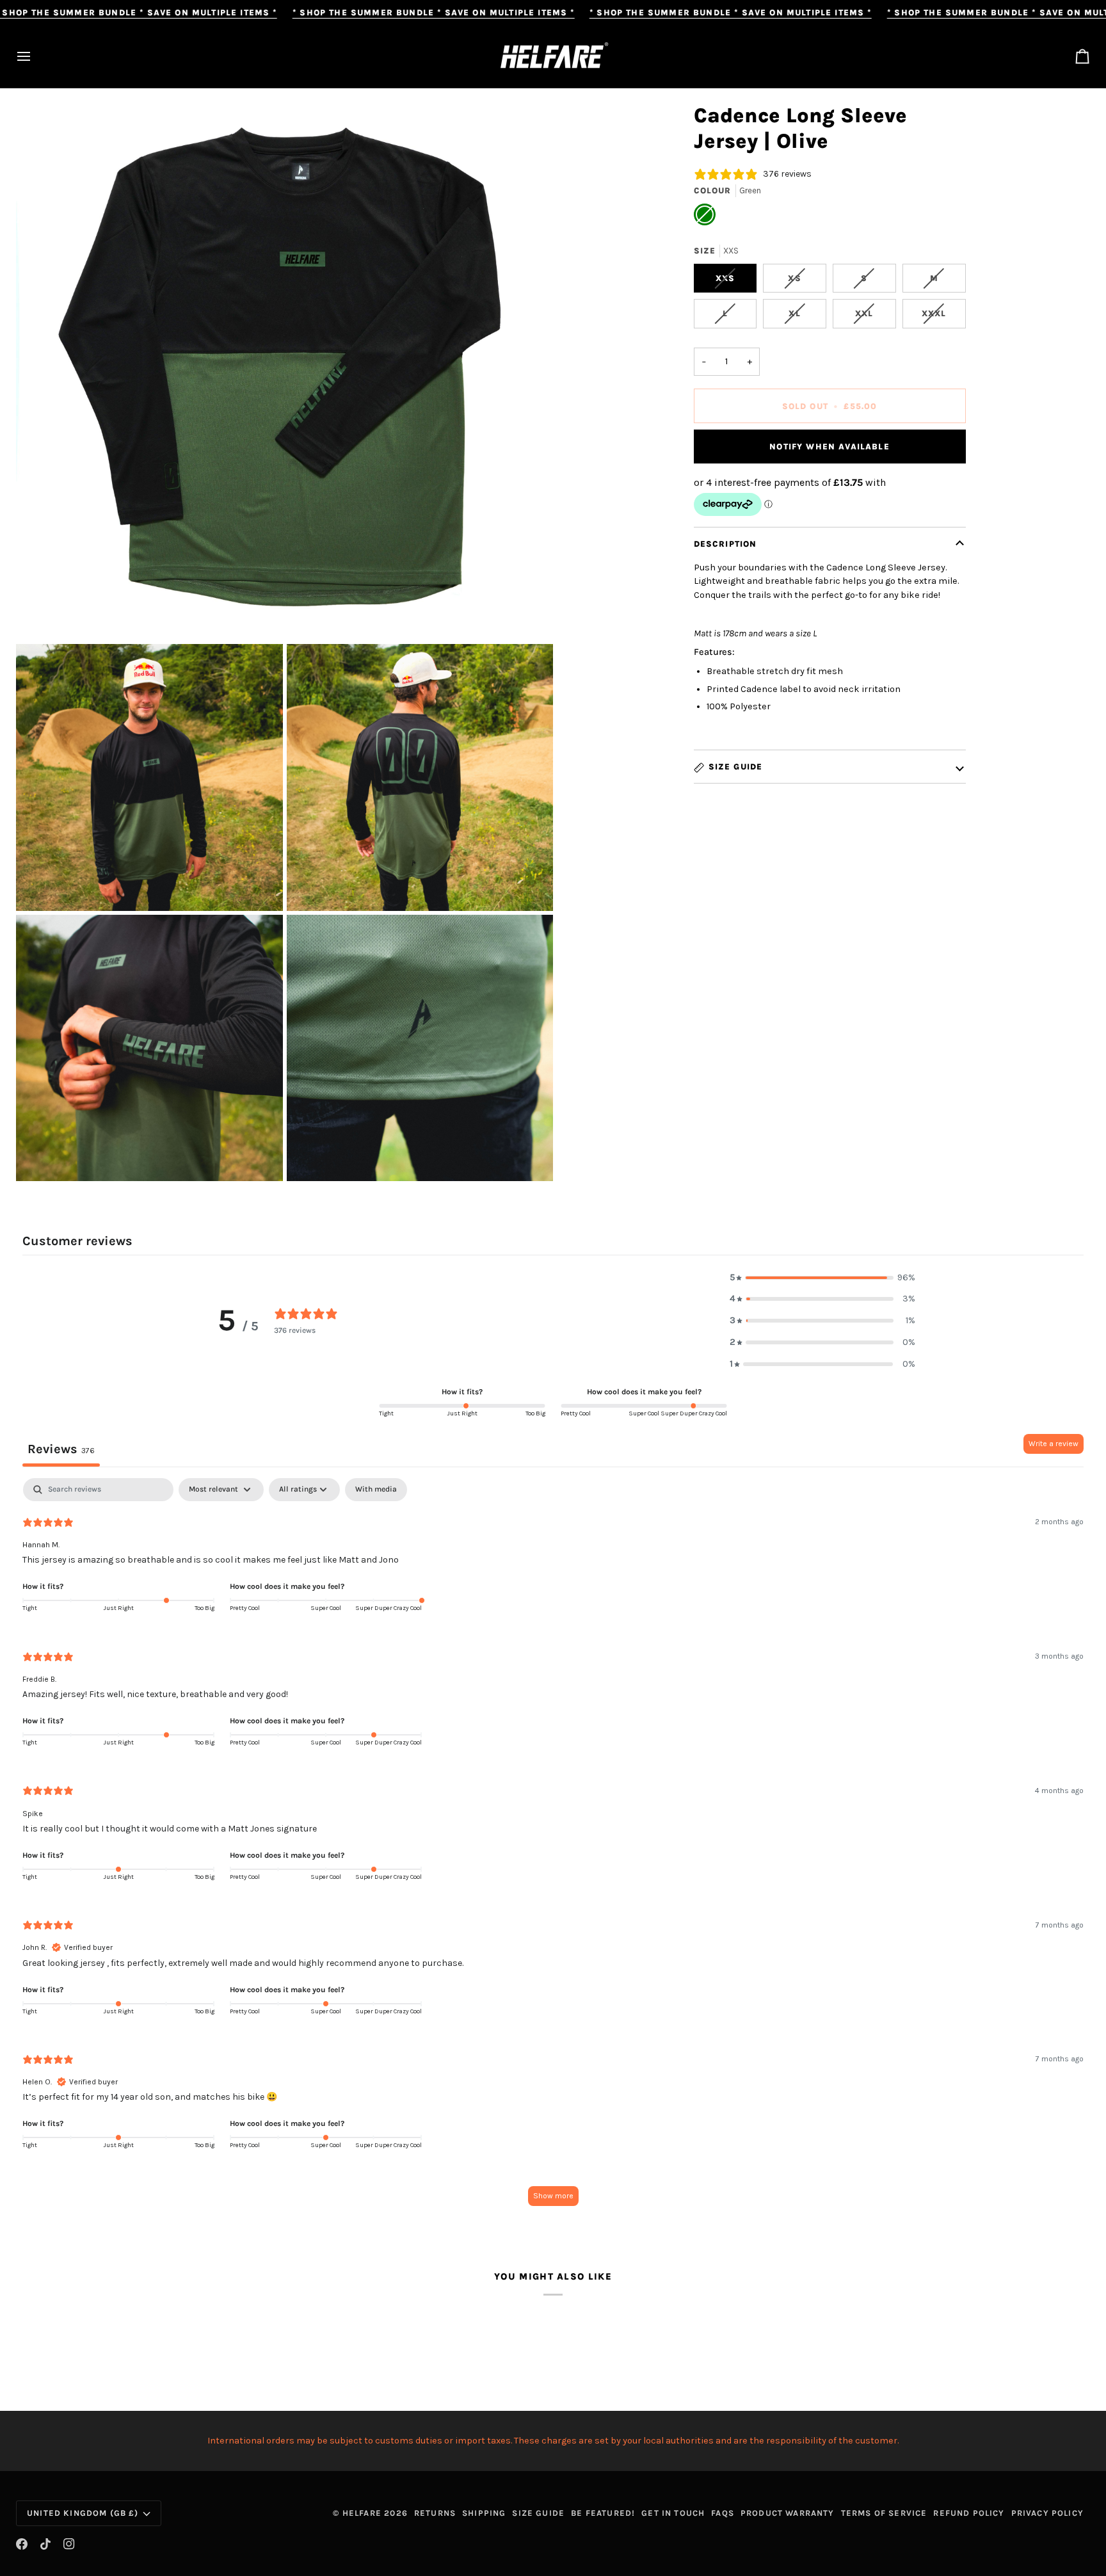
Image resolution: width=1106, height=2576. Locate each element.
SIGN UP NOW (553, 1296)
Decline (553, 1347)
